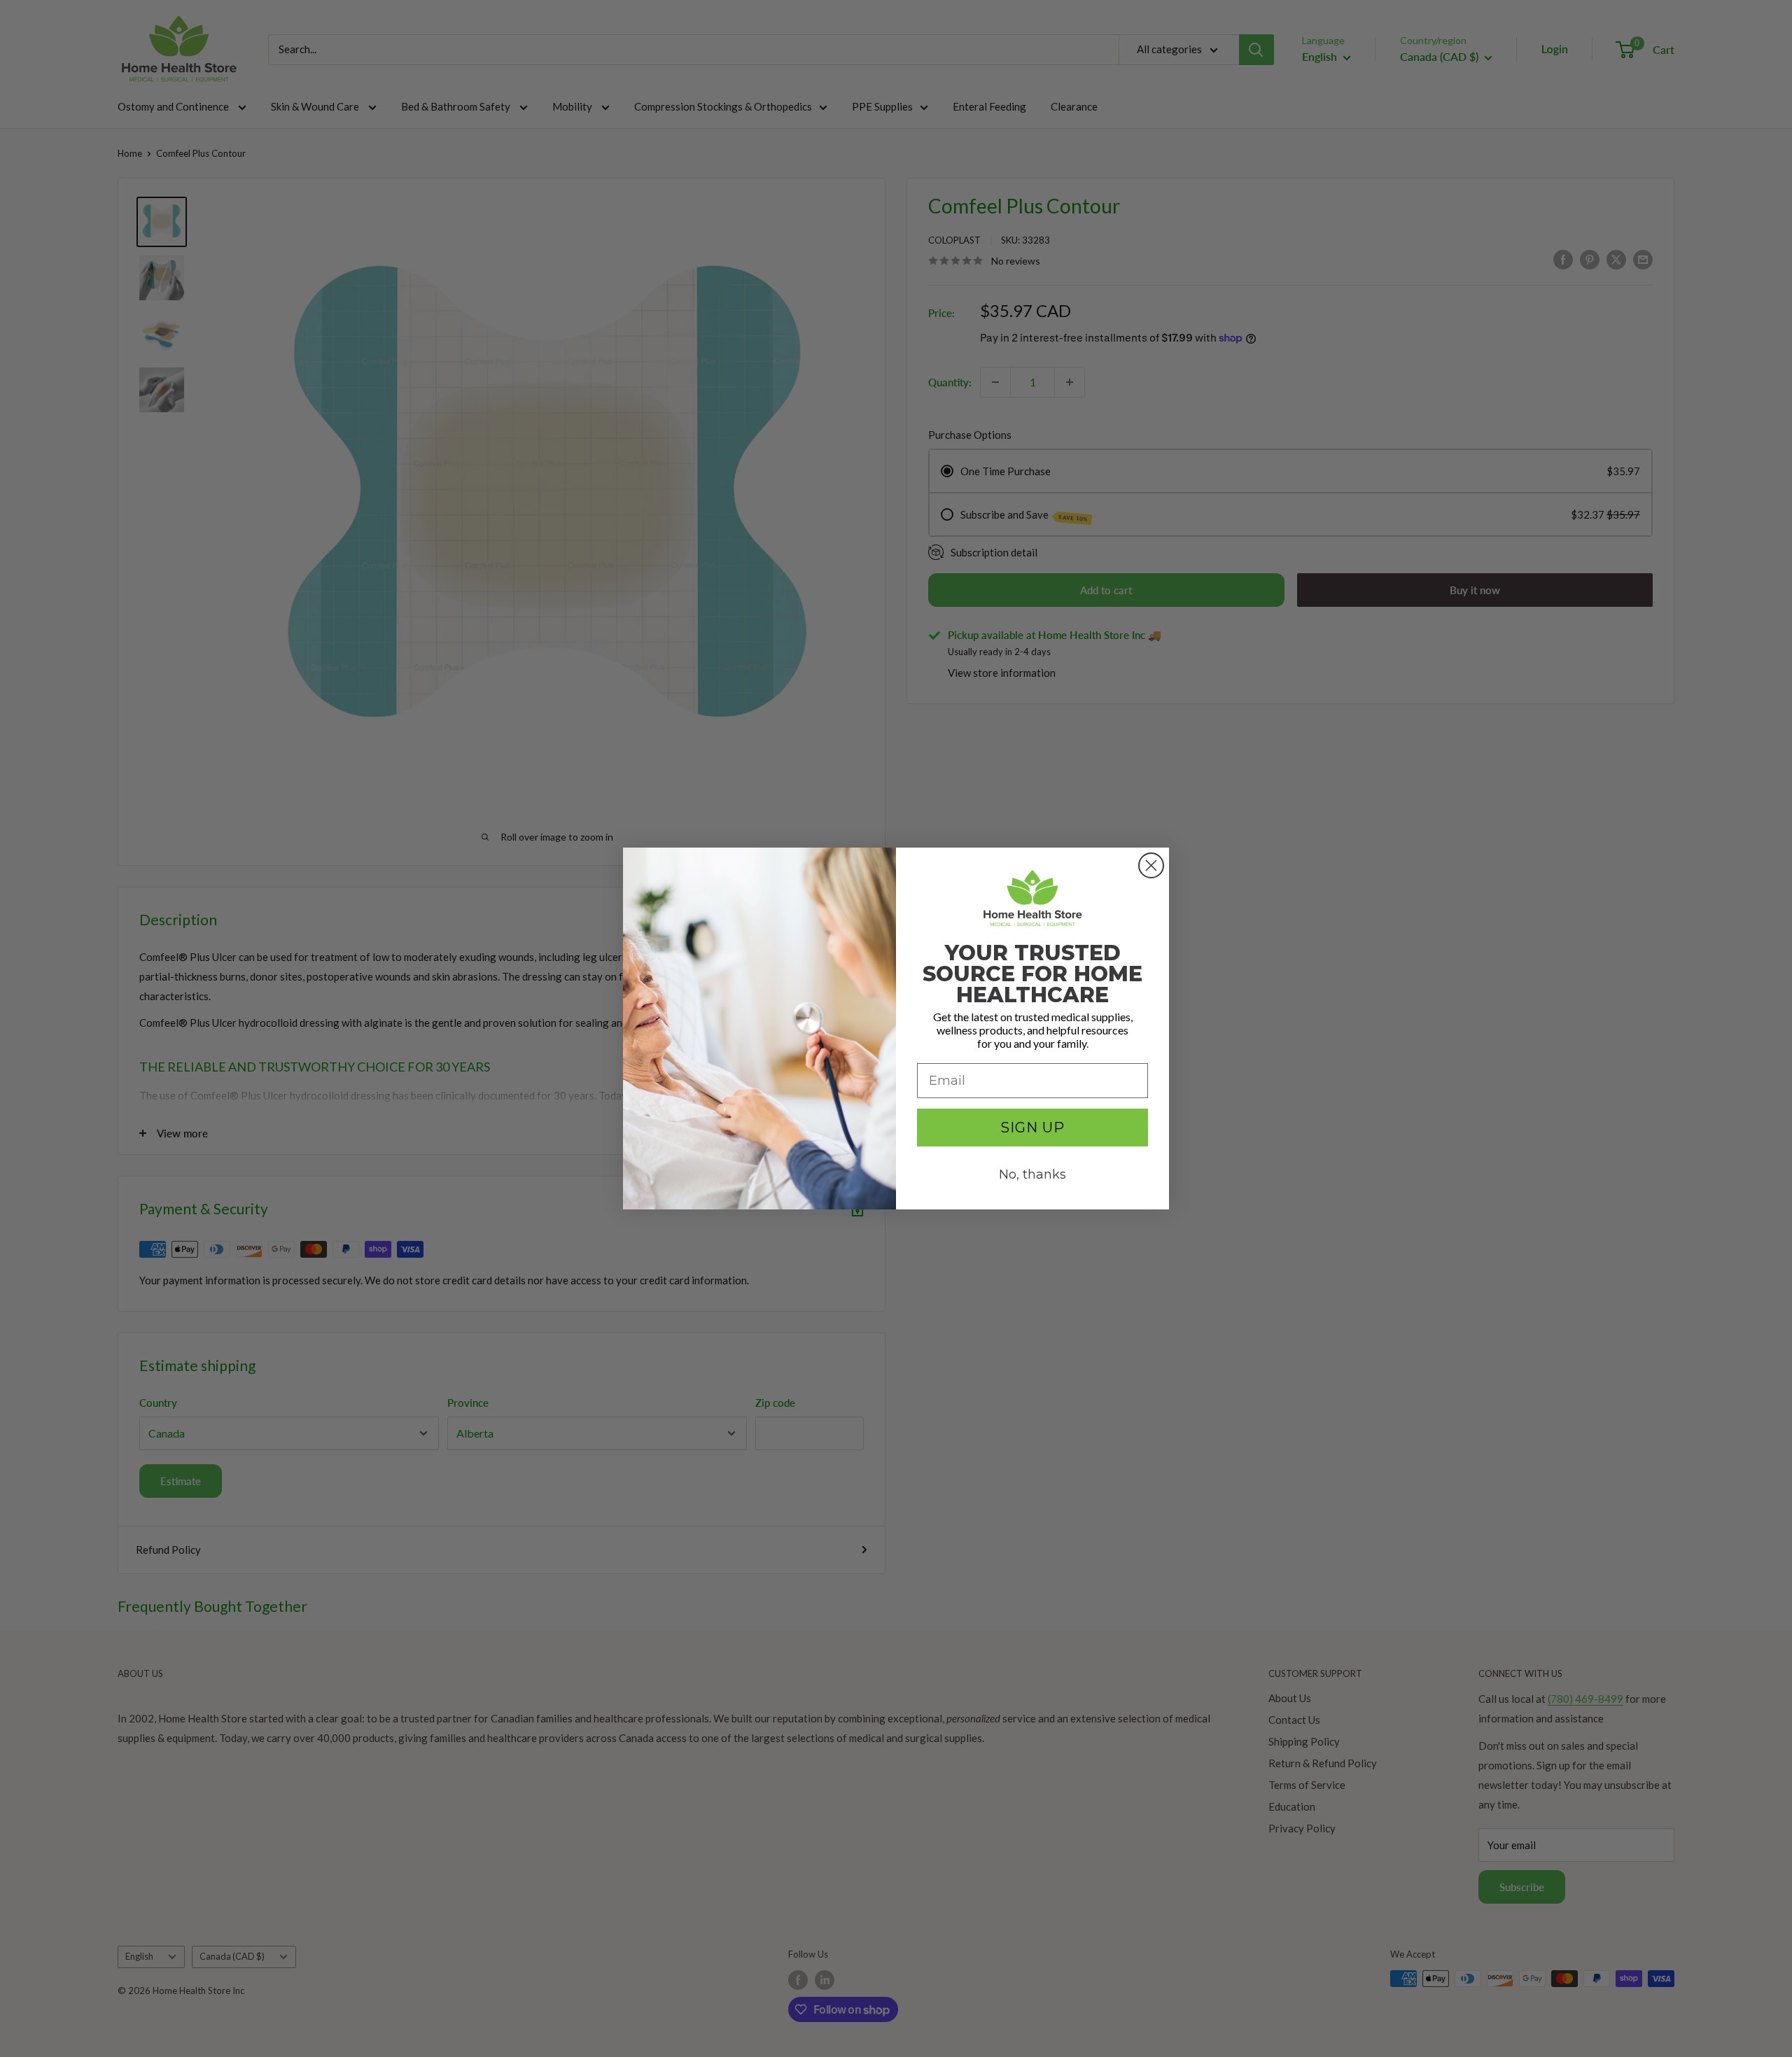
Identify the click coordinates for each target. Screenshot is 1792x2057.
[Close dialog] (1151, 865)
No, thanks (1032, 1174)
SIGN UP (1032, 1128)
